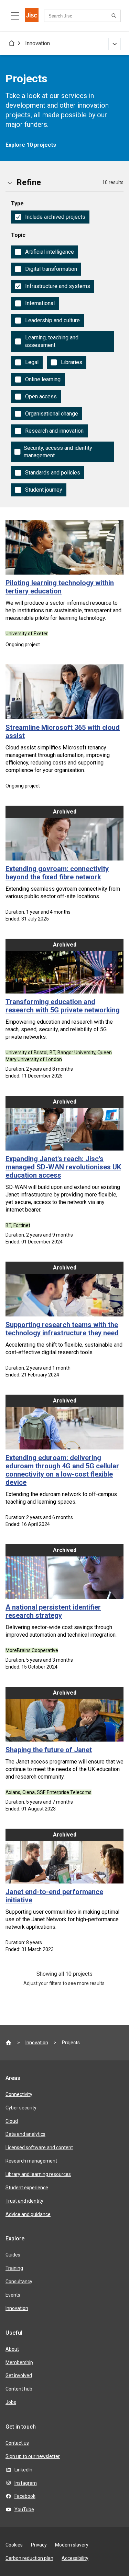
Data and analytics (25, 2134)
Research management (31, 2161)
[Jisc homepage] (32, 16)
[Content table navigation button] (15, 16)
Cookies (14, 2545)
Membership (19, 2362)
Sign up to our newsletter (33, 2456)
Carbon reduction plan (29, 2558)
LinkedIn (23, 2470)
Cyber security (21, 2108)
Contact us (17, 2443)
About (12, 2349)
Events (13, 2295)
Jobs (11, 2402)
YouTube (24, 2509)
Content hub (19, 2389)
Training (14, 2268)
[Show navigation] (115, 44)
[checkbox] (50, 217)
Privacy (39, 2545)
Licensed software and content (39, 2147)
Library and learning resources (38, 2174)
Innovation (37, 43)
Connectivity (19, 2094)
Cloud (12, 2121)
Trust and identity (24, 2201)
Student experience (27, 2188)
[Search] (115, 16)
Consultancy (19, 2282)
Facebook (25, 2496)
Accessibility (75, 2558)
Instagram (26, 2483)
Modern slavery (72, 2545)
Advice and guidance (28, 2214)
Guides (13, 2255)
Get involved (19, 2375)
